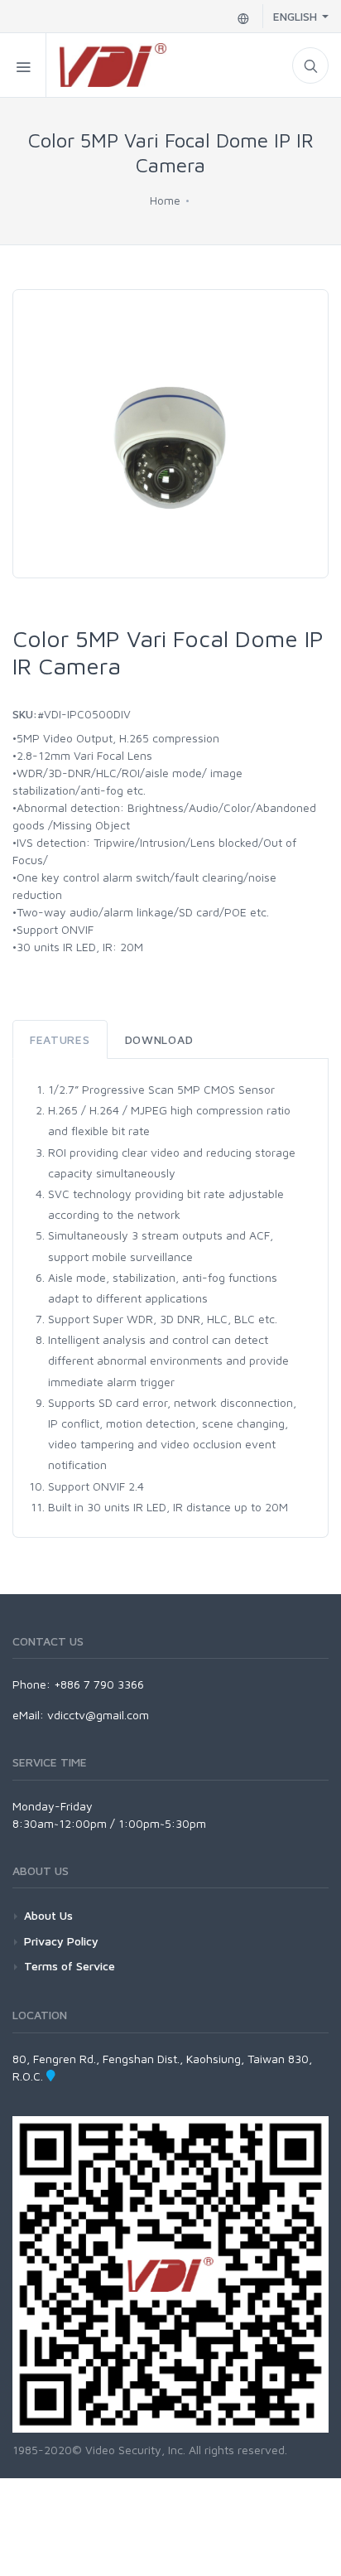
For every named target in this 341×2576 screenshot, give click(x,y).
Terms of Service (70, 1966)
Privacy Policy (61, 1941)
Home (165, 200)
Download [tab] (159, 1039)
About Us (48, 1915)
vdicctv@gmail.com (98, 1715)
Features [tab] (60, 1039)
